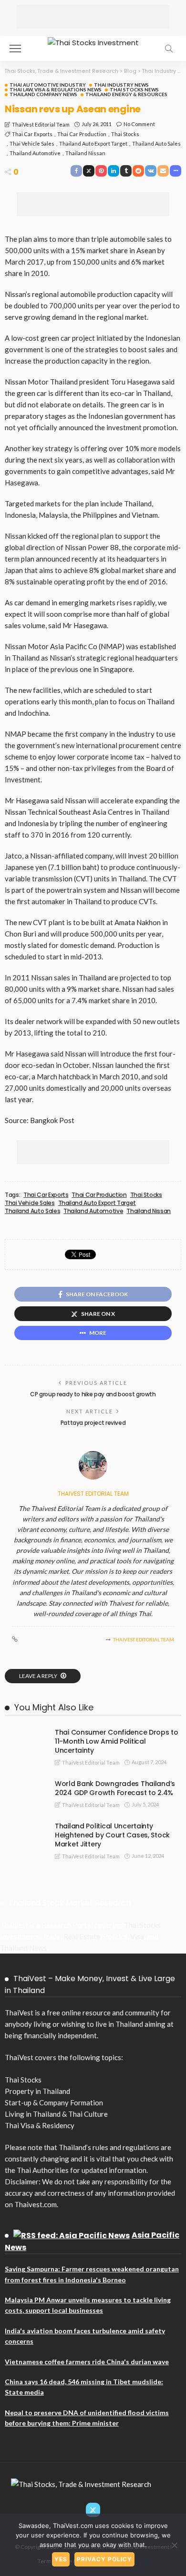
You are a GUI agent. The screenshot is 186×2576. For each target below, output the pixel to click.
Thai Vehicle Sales (32, 143)
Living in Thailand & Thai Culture (56, 2114)
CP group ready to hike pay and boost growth (93, 1394)
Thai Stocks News (134, 89)
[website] (15, 1639)
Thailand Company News (43, 94)
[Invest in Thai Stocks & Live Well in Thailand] (93, 42)
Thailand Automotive (35, 153)
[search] (169, 49)
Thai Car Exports (32, 134)
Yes (61, 2559)
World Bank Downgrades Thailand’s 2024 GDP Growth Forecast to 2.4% (115, 1788)
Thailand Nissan (85, 153)
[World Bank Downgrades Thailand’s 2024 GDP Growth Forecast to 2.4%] (24, 1783)
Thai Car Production (82, 134)
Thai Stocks (125, 134)
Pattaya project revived (93, 1423)
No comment (139, 124)
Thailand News (23, 1948)
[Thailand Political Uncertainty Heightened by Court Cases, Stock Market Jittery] (24, 1826)
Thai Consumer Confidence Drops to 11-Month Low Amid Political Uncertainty (117, 1741)
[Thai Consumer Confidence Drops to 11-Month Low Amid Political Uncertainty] (24, 1732)
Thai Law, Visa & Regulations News (56, 89)
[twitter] (93, 2510)
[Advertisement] (93, 17)
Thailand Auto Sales (156, 143)
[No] (174, 2545)
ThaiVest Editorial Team (41, 124)
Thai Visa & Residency (40, 2125)
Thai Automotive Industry (48, 85)
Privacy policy (104, 2559)
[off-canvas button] (15, 49)
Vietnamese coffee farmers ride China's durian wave (87, 2362)
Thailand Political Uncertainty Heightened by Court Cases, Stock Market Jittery (112, 1835)
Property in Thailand (37, 2091)
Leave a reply (39, 1676)
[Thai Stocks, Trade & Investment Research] (81, 2483)
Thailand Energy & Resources (126, 94)
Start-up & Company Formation (54, 2102)
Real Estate (82, 1936)
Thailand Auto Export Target (93, 143)
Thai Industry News (121, 85)
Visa (137, 1936)
